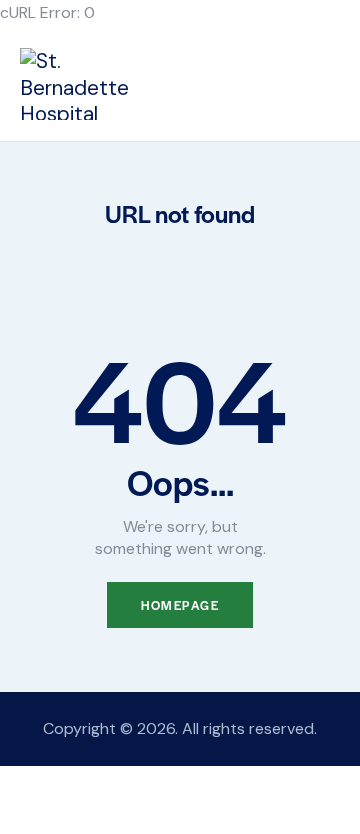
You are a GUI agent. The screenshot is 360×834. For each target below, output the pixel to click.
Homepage (180, 605)
